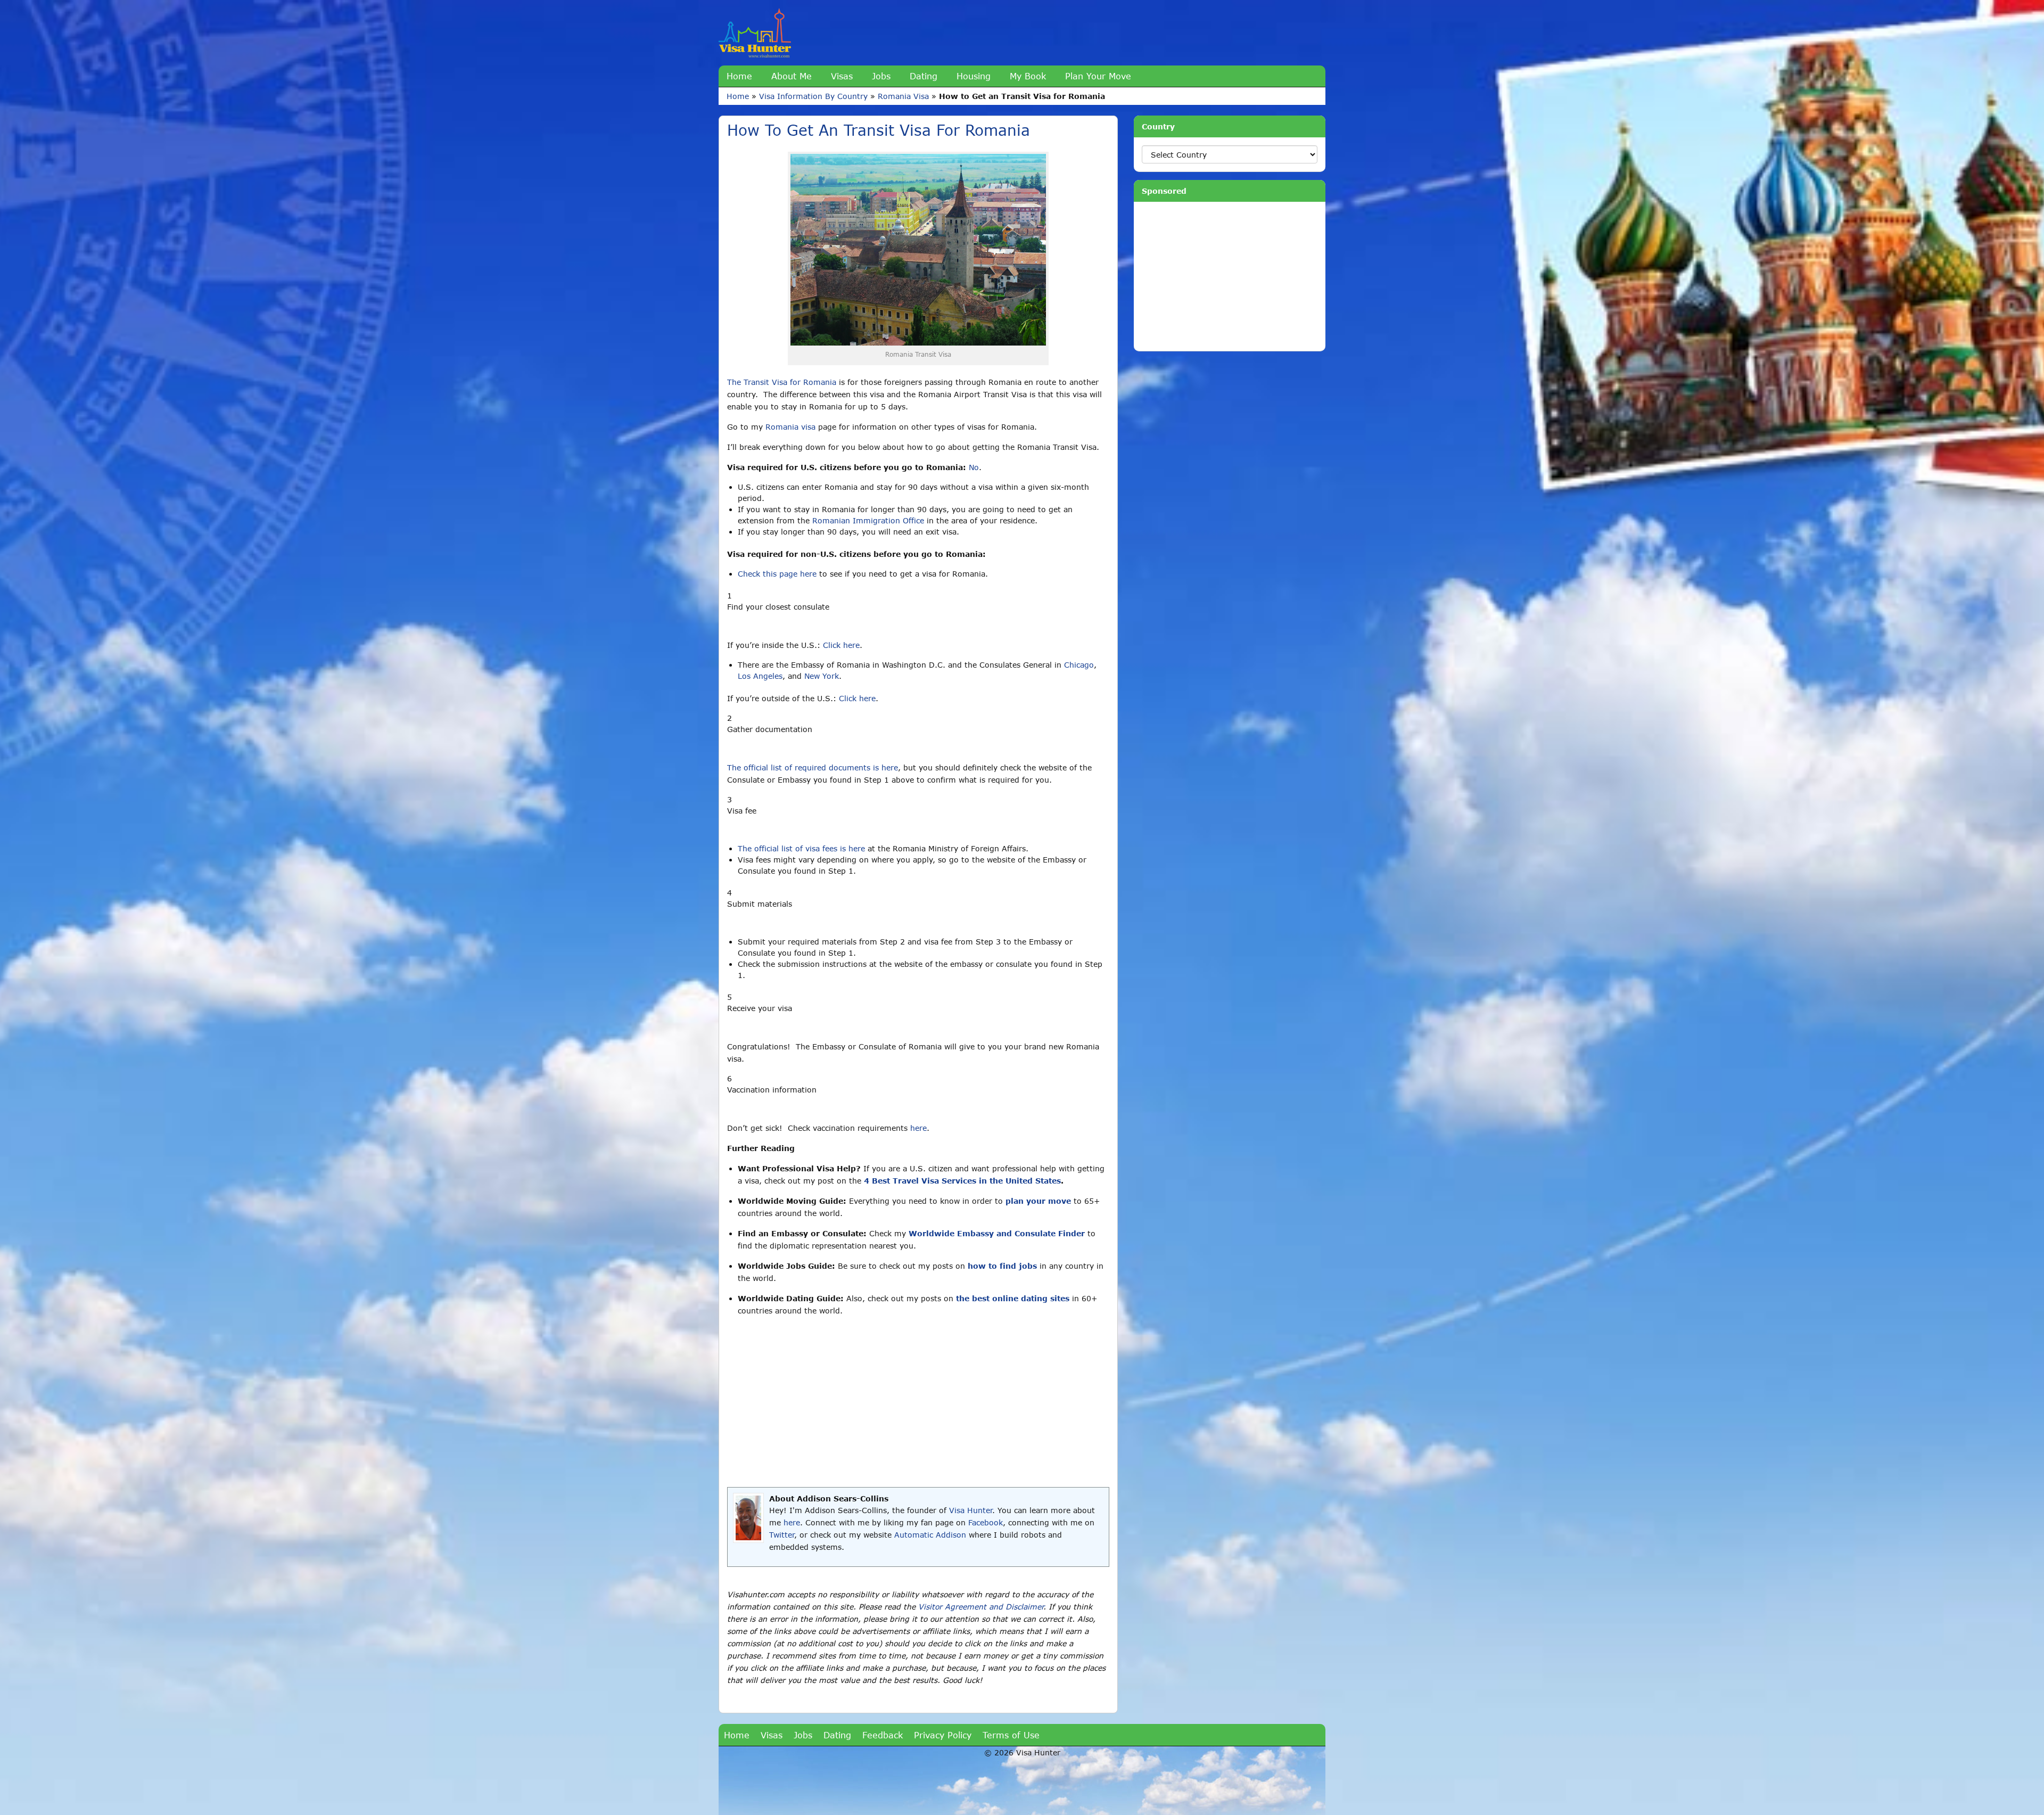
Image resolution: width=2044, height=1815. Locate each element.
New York (822, 676)
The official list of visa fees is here (801, 848)
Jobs (881, 76)
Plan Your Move (1098, 76)
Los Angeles (760, 676)
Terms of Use (1011, 1735)
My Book (1028, 76)
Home (739, 76)
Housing (974, 76)
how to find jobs (1002, 1266)
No (974, 467)
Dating (924, 76)
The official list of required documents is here (813, 767)
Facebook (986, 1522)
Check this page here (777, 574)
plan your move (1038, 1201)
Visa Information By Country (813, 96)
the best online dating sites (1013, 1298)
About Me (792, 76)
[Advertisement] (918, 1402)
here (918, 1128)
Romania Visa (903, 96)
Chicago (1079, 665)
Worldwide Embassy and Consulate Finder (997, 1233)
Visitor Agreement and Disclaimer (981, 1607)
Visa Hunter (971, 1510)
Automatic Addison (930, 1535)
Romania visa (790, 427)
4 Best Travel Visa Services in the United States (962, 1181)
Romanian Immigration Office (868, 520)
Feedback (883, 1735)
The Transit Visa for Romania (782, 382)
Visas (842, 76)
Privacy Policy (943, 1735)
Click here (841, 645)
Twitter (782, 1535)
